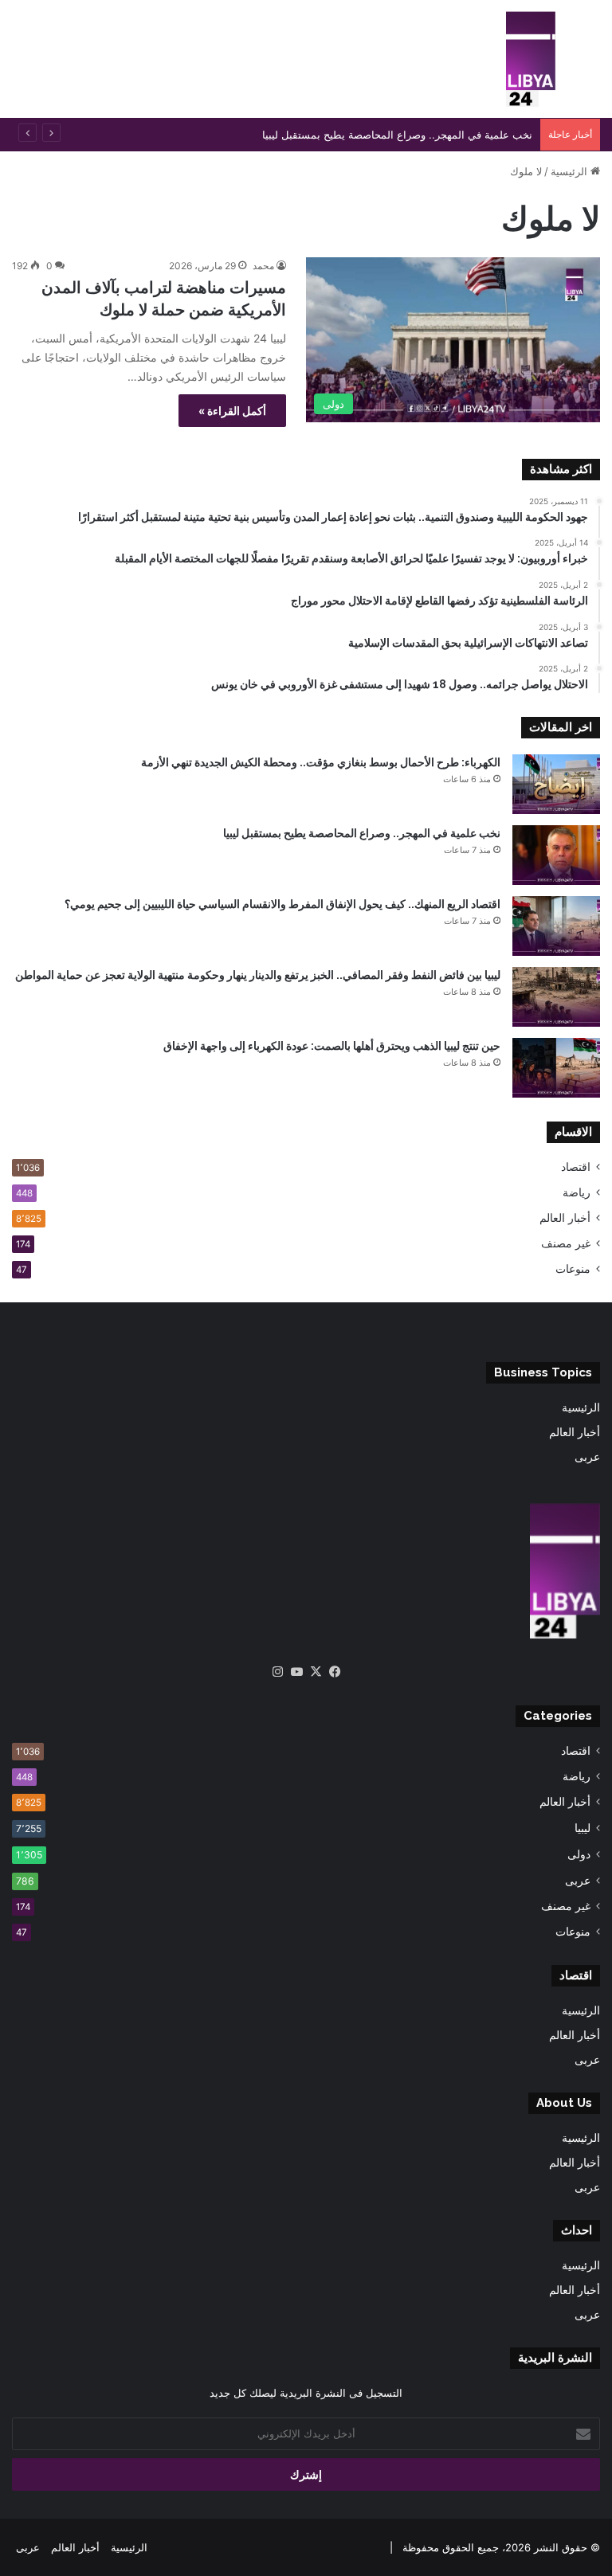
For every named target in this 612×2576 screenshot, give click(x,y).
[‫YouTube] (296, 1672)
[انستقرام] (277, 1672)
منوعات (573, 1269)
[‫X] (316, 1672)
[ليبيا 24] (531, 59)
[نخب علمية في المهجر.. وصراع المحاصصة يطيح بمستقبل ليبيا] (556, 855)
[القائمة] (20, 65)
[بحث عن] (592, 65)
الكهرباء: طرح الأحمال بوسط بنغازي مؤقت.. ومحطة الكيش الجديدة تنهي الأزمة (321, 762)
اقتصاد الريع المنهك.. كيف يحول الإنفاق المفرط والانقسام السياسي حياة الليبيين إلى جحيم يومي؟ (282, 904)
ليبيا (583, 1828)
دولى (579, 1854)
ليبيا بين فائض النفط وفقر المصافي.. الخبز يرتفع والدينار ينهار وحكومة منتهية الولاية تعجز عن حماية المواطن (258, 975)
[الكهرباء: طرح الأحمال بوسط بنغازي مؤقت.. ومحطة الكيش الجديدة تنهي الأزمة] (556, 784)
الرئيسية (571, 171)
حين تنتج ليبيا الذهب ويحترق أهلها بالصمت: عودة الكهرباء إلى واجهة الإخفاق (332, 1046)
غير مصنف (566, 1243)
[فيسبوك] (335, 1672)
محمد (263, 266)
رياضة (577, 1192)
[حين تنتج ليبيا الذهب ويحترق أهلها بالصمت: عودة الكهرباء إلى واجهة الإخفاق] (556, 1068)
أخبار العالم (565, 1218)
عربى (587, 1457)
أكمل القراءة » (232, 411)
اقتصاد (576, 1167)
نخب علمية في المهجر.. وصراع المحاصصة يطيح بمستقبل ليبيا (362, 833)
